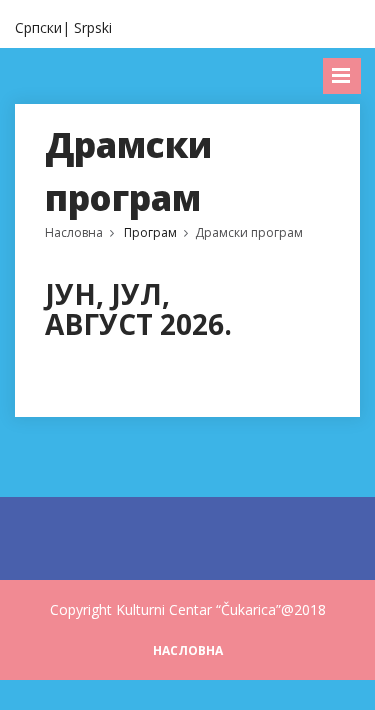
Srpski (93, 27)
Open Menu (342, 76)
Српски (38, 27)
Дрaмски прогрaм (249, 232)
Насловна (74, 232)
